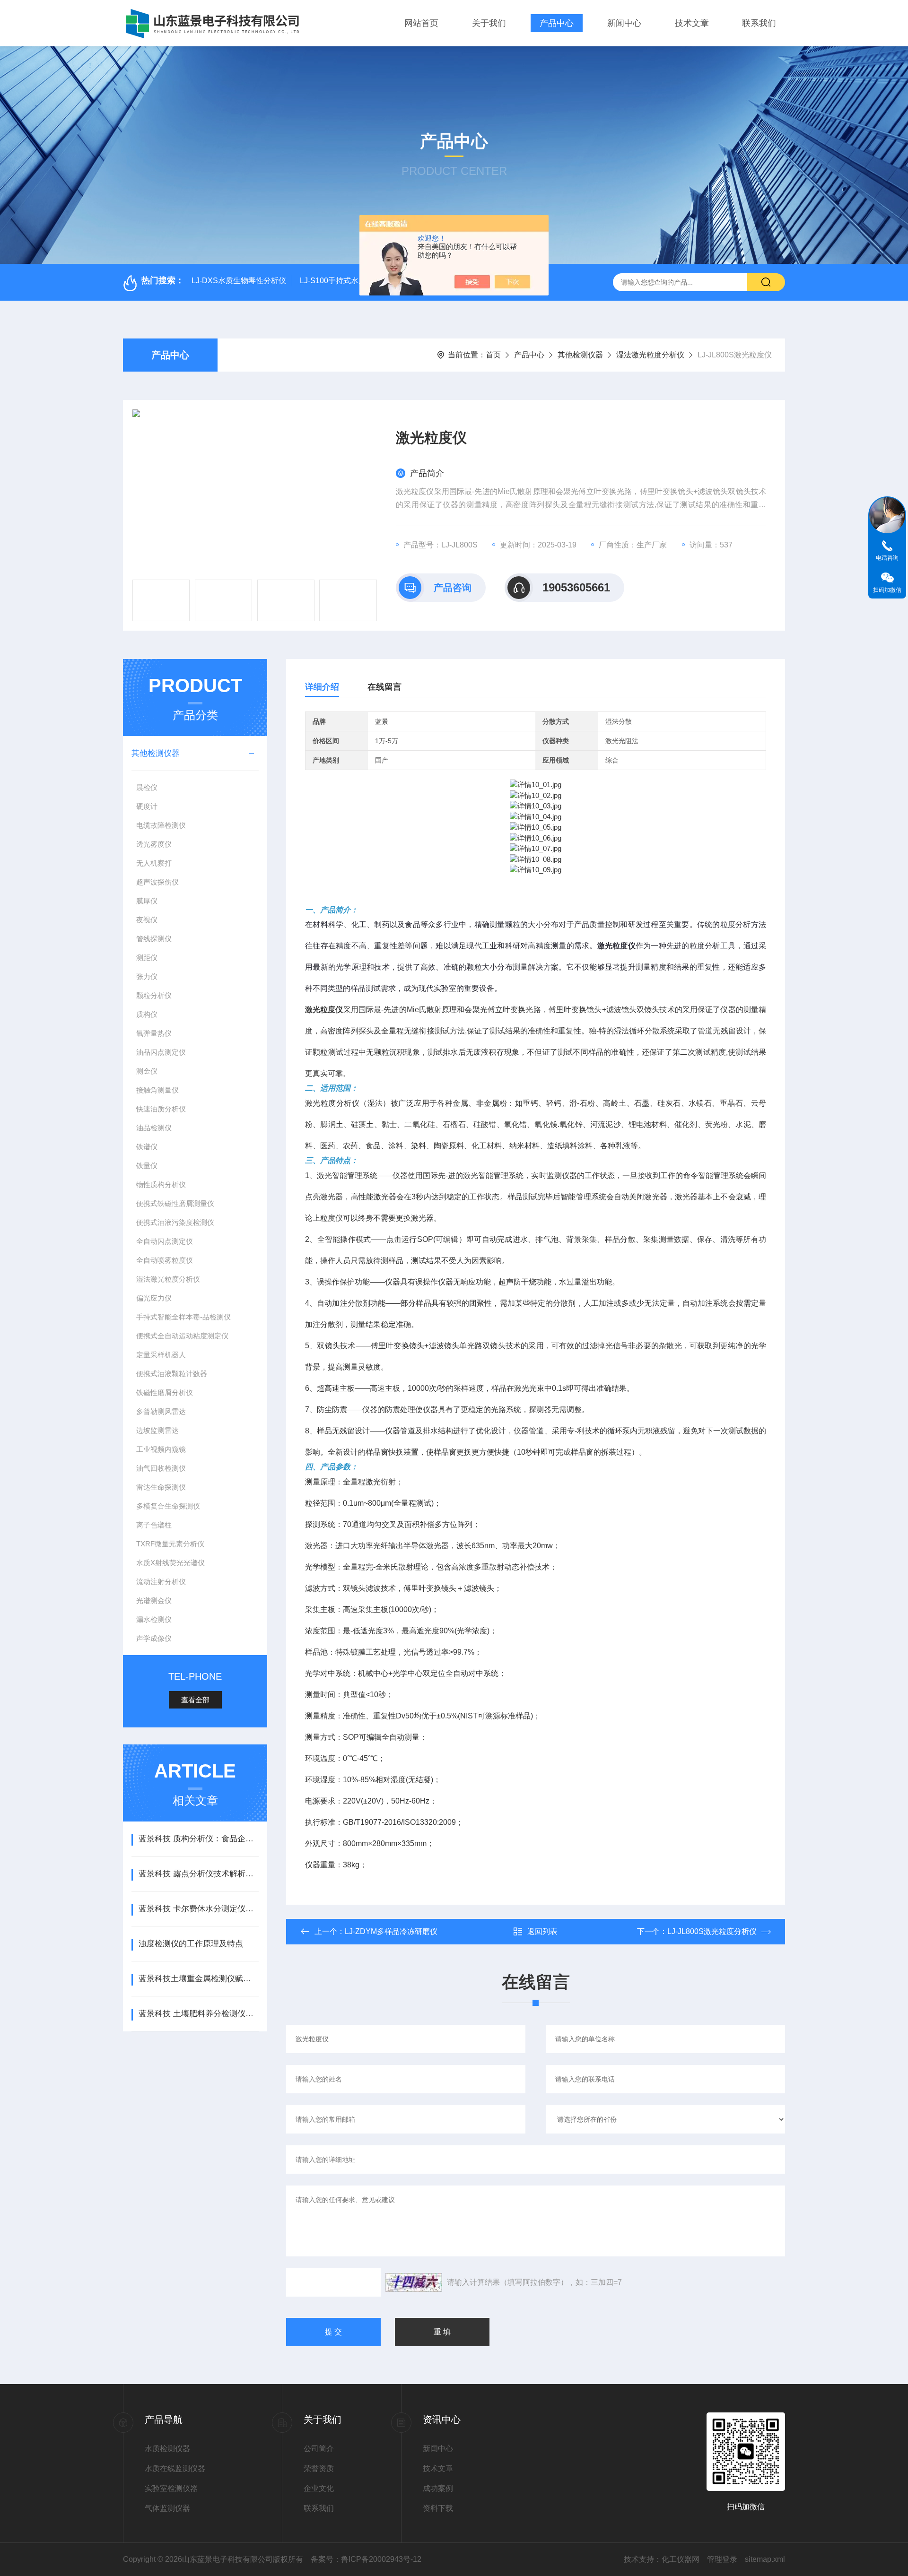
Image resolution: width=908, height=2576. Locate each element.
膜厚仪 (147, 901)
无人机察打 (154, 863)
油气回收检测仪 (161, 1468)
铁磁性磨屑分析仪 (165, 1392)
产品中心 (557, 23)
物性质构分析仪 (161, 1184)
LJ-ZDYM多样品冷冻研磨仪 (391, 1931)
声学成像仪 (154, 1638)
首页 (493, 355)
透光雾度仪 (154, 844)
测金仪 (147, 1071)
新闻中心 (624, 23)
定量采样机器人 (161, 1355)
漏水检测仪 (154, 1619)
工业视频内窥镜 (161, 1449)
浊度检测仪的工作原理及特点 (191, 1944)
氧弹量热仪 (154, 1033)
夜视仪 (147, 920)
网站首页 (421, 23)
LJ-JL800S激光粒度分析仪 (712, 1931)
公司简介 (319, 2449)
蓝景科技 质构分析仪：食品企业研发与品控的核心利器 (198, 1839)
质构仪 (147, 1014)
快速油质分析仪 (161, 1109)
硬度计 (147, 806)
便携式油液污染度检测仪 (175, 1222)
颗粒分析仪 (154, 995)
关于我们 (489, 23)
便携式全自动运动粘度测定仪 (182, 1336)
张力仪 (147, 976)
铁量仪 (147, 1166)
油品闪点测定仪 (161, 1052)
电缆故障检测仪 (161, 825)
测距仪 (147, 958)
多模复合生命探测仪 (168, 1506)
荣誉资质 (319, 2468)
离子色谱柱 (154, 1525)
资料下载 (438, 2508)
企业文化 (319, 2488)
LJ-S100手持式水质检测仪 (344, 281)
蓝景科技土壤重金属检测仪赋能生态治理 (198, 1979)
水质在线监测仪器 (175, 2468)
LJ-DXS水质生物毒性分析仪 (239, 281)
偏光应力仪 (154, 1298)
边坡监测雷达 (157, 1430)
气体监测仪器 (167, 2508)
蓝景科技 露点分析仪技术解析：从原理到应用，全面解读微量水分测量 (198, 1874)
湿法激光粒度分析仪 (650, 355)
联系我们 (759, 23)
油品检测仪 (154, 1128)
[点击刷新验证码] (414, 2282)
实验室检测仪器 (171, 2488)
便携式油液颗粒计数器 (172, 1374)
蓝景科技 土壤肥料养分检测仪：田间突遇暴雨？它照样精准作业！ (198, 2014)
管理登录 (722, 2559)
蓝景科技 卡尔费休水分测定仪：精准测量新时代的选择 (198, 1909)
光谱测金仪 (154, 1600)
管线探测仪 (154, 939)
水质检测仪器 (167, 2449)
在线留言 (384, 687)
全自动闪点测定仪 (165, 1241)
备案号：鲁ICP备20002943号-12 (366, 2559)
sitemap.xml (765, 2559)
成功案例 (438, 2488)
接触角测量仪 (157, 1090)
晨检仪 (147, 787)
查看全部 (195, 1700)
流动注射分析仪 (161, 1582)
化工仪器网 (681, 2559)
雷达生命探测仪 (161, 1487)
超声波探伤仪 (157, 882)
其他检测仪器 (580, 355)
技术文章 (692, 23)
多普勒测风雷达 (161, 1411)
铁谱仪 (147, 1147)
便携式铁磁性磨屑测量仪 (175, 1203)
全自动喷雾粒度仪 (165, 1260)
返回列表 (542, 1931)
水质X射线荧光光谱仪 (170, 1563)
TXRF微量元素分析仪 (170, 1544)
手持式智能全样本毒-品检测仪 (183, 1317)
